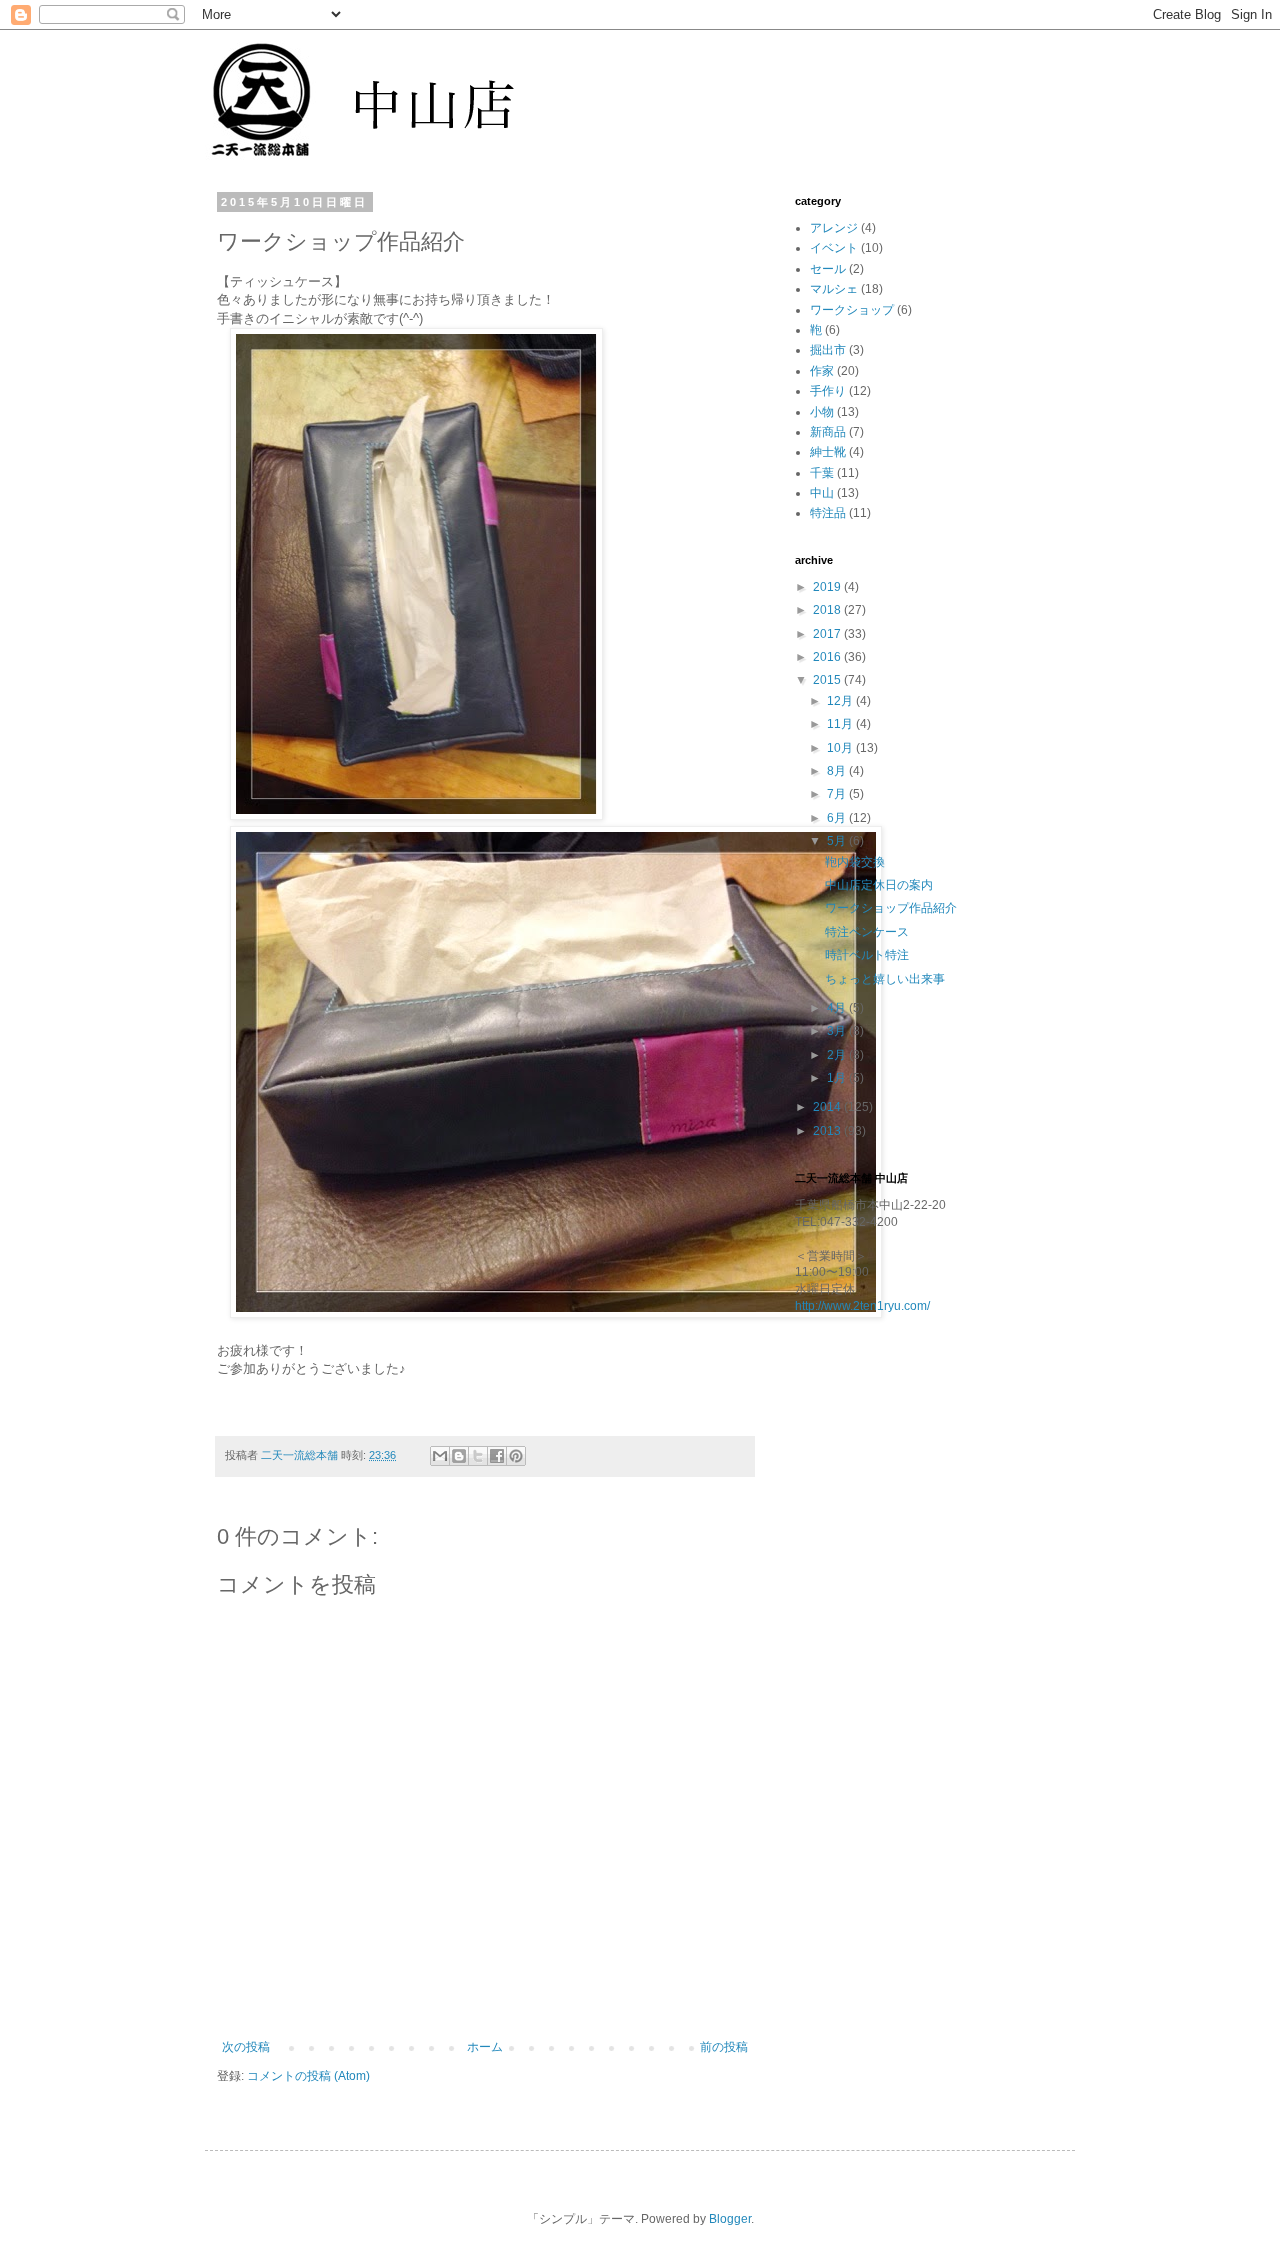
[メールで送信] (440, 1456)
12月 (841, 701)
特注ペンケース (867, 932)
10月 (841, 748)
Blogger (730, 2219)
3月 (838, 1031)
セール (828, 269)
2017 (828, 634)
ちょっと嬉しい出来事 (885, 979)
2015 (828, 680)
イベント (834, 248)
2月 (838, 1055)
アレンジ (834, 228)
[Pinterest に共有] (516, 1456)
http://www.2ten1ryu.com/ (862, 1306)
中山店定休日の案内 (879, 885)
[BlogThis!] (459, 1456)
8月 (838, 771)
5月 (838, 841)
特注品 (828, 513)
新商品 (828, 432)
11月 (841, 724)
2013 (828, 1131)
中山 (822, 493)
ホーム (485, 2047)
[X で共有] (478, 1456)
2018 (828, 610)
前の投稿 (724, 2047)
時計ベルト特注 (867, 955)
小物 (822, 412)
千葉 (822, 473)
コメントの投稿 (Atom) (308, 2076)
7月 (838, 794)
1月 (838, 1078)
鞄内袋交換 (855, 862)
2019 (828, 587)
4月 (838, 1008)
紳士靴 (828, 452)
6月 (838, 818)
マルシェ (834, 289)
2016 (828, 657)
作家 (822, 371)
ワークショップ (852, 310)
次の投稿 (246, 2047)
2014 (828, 1107)
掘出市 (828, 350)
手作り (828, 391)
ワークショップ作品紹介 (891, 908)
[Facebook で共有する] (497, 1456)
